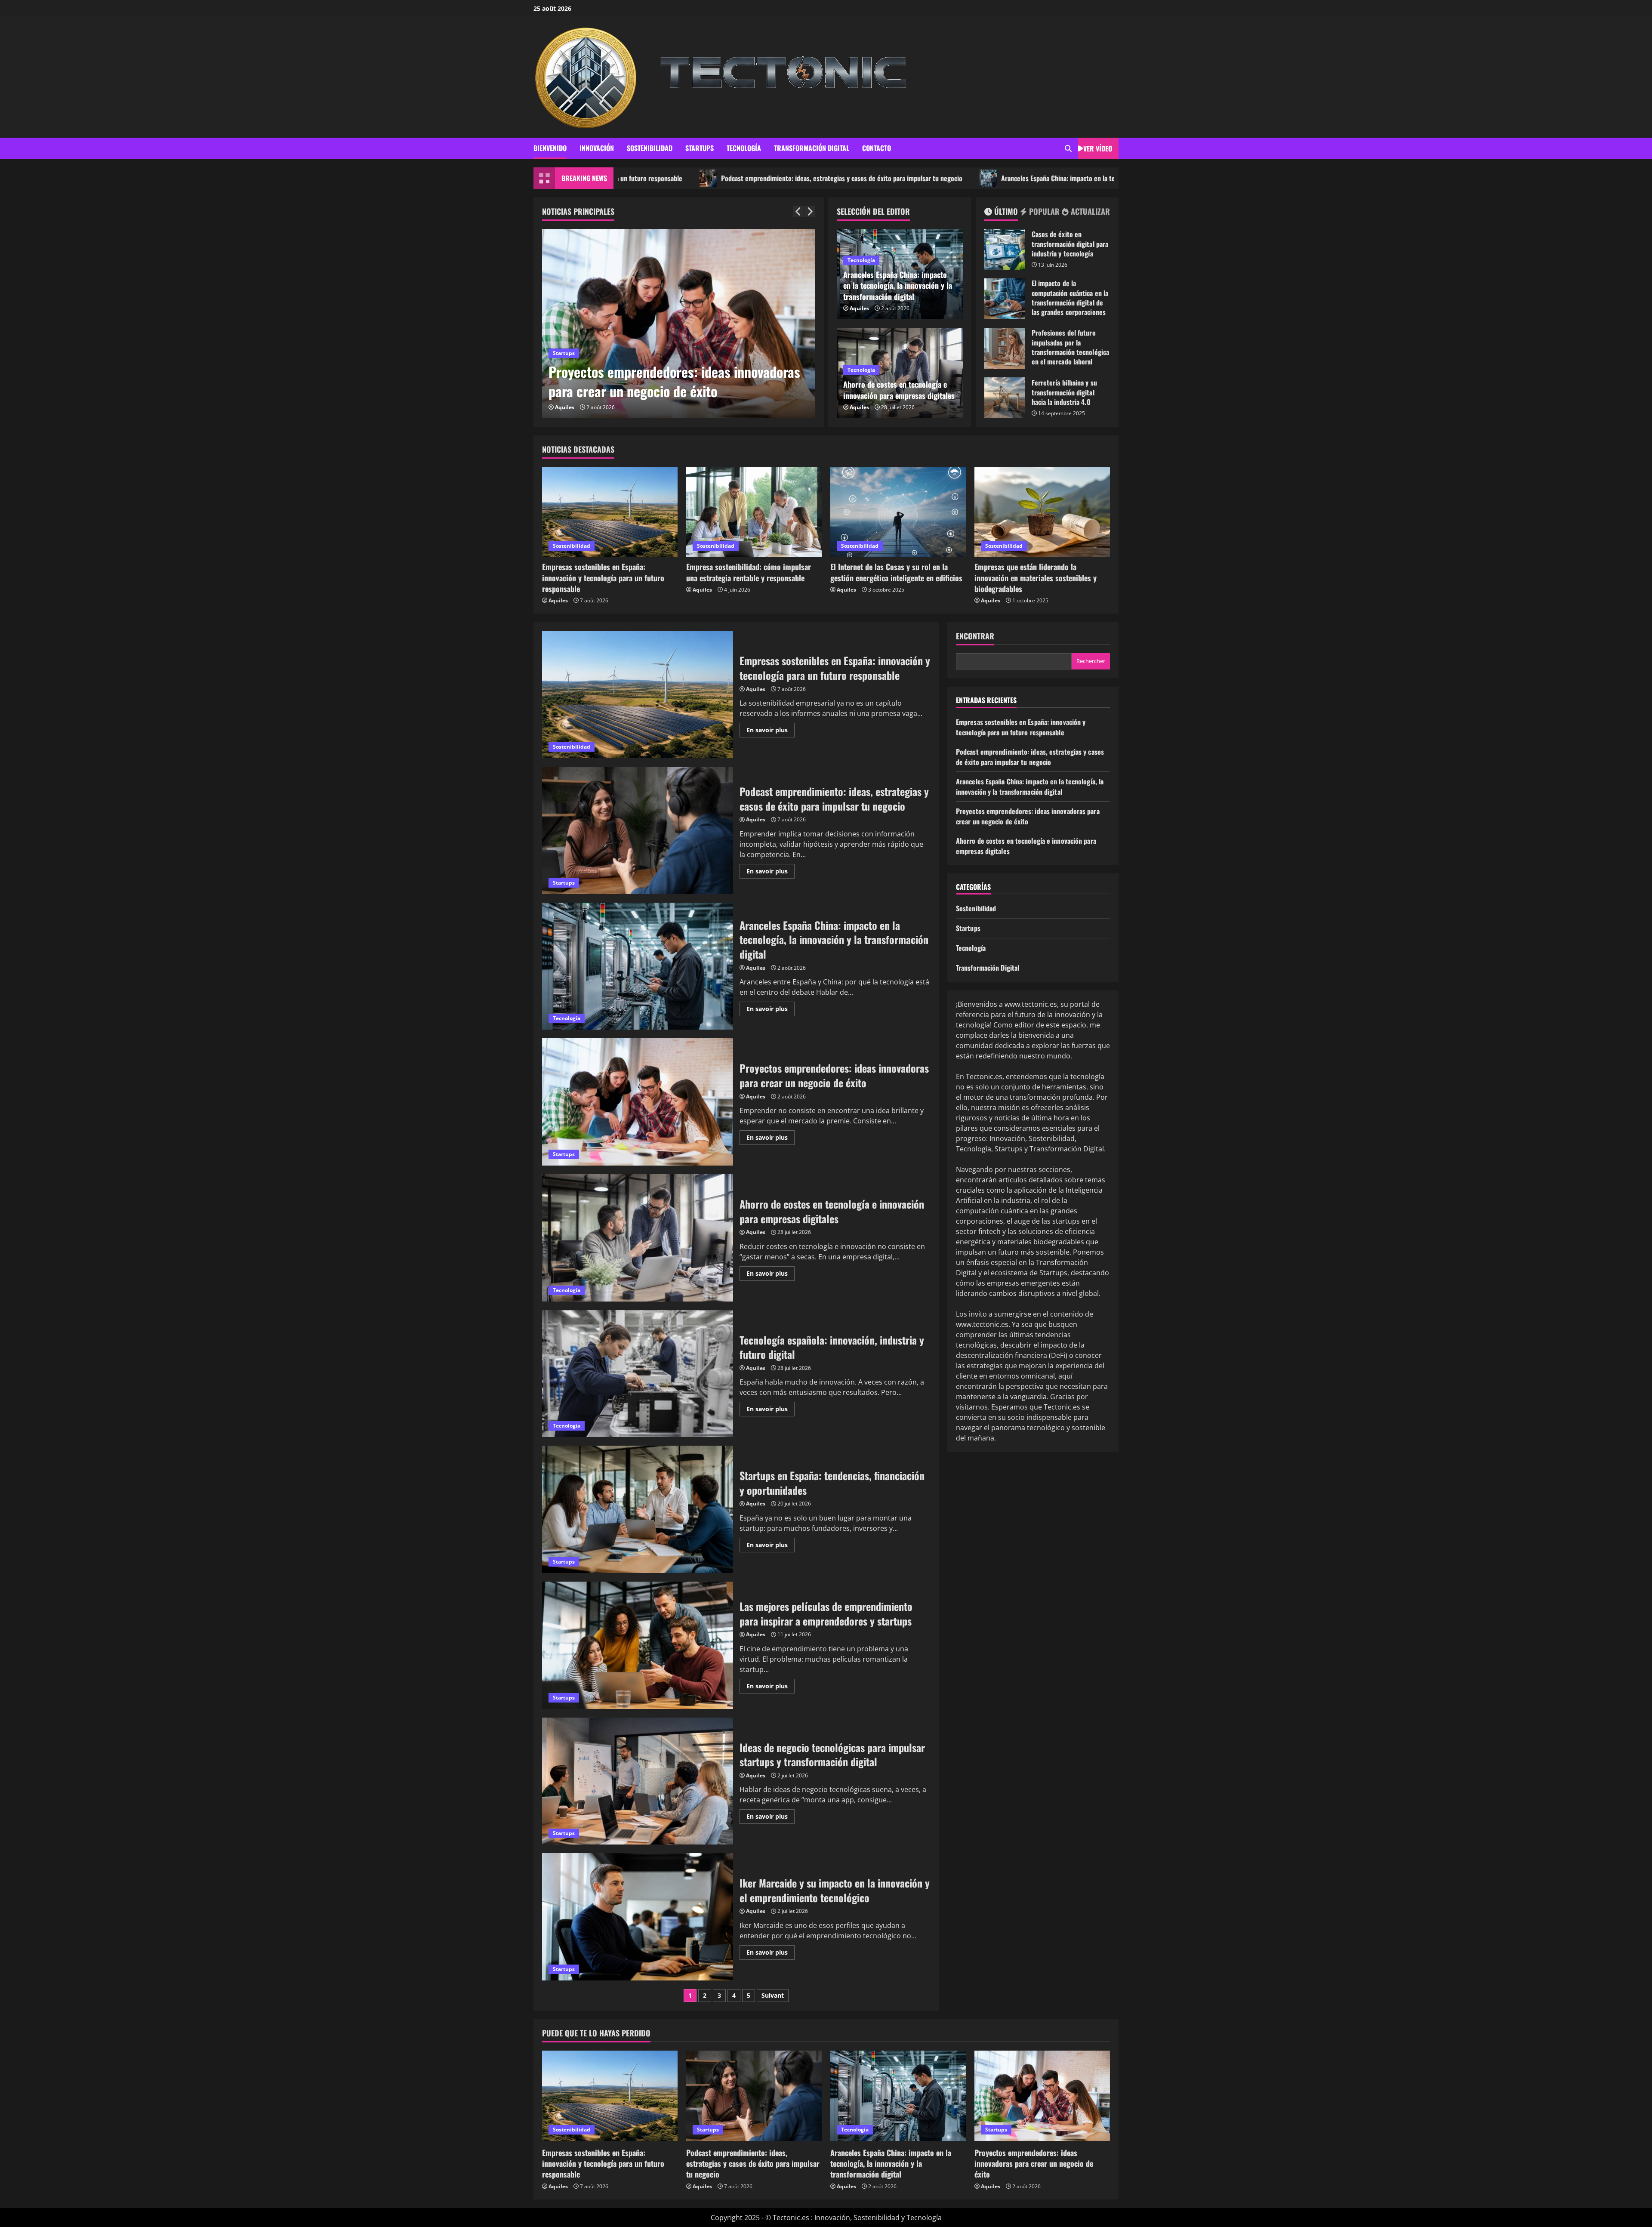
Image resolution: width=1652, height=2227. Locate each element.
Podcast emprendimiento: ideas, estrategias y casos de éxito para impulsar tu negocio (643, 178)
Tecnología (744, 148)
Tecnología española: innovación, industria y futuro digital (638, 1374)
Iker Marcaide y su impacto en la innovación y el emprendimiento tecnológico (638, 1917)
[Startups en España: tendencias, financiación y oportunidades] (679, 324)
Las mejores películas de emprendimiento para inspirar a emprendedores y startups (638, 1645)
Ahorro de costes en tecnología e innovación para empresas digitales (899, 390)
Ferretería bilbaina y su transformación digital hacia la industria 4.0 (1005, 398)
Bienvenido (550, 148)
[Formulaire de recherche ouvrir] (1068, 148)
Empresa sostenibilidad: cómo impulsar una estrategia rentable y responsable (749, 572)
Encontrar (975, 636)
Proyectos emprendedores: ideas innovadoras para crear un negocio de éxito (638, 1102)
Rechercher (1091, 661)
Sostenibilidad (650, 148)
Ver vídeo (1098, 148)
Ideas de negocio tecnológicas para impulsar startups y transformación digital (638, 1781)
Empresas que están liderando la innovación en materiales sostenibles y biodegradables (1036, 577)
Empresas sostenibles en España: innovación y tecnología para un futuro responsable (603, 577)
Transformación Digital (812, 148)
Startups (700, 148)
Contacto (877, 148)
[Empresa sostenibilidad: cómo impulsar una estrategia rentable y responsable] (754, 512)
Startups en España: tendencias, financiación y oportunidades (678, 381)
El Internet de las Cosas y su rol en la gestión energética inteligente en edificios (896, 572)
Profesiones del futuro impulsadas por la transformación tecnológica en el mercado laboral (1005, 348)
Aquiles (565, 407)
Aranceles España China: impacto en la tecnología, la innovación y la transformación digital (928, 178)
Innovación (597, 148)
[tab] (1001, 213)
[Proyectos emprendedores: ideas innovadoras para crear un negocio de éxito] (1042, 2096)
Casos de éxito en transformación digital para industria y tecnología (1005, 249)
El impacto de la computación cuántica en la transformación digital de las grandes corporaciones (1005, 299)
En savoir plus (771, 731)
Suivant (773, 1995)
